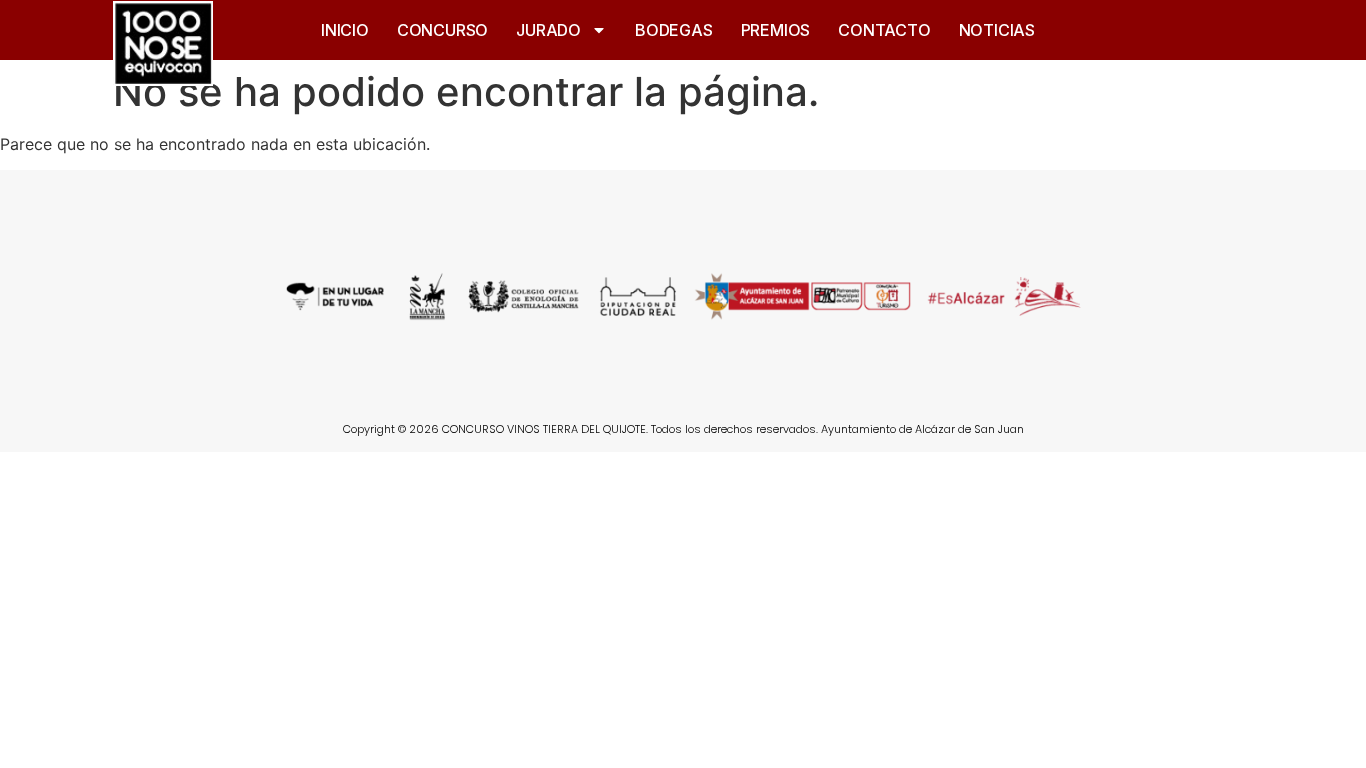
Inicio (345, 30)
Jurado (548, 30)
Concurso (442, 30)
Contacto (884, 30)
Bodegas (674, 30)
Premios (776, 30)
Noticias (997, 30)
